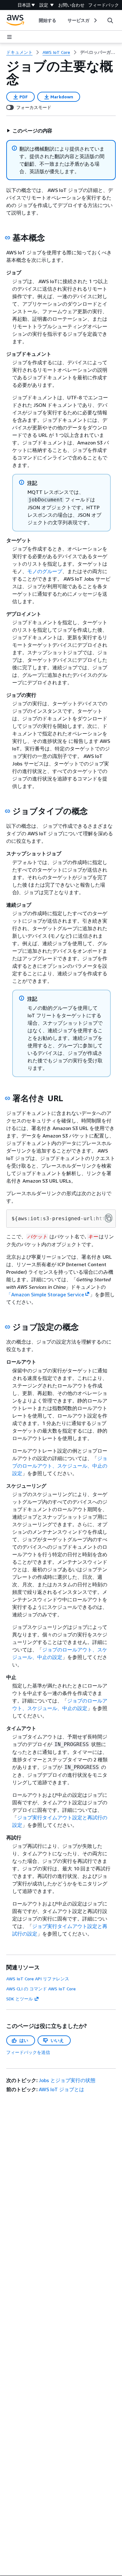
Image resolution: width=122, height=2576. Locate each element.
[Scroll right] (95, 20)
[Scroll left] (34, 20)
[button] (29, 131)
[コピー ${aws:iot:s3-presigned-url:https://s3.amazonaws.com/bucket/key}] (109, 1218)
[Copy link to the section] (8, 238)
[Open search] (110, 20)
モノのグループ (45, 571)
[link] (98, 52)
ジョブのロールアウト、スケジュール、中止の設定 (60, 1466)
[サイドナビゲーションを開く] (9, 37)
